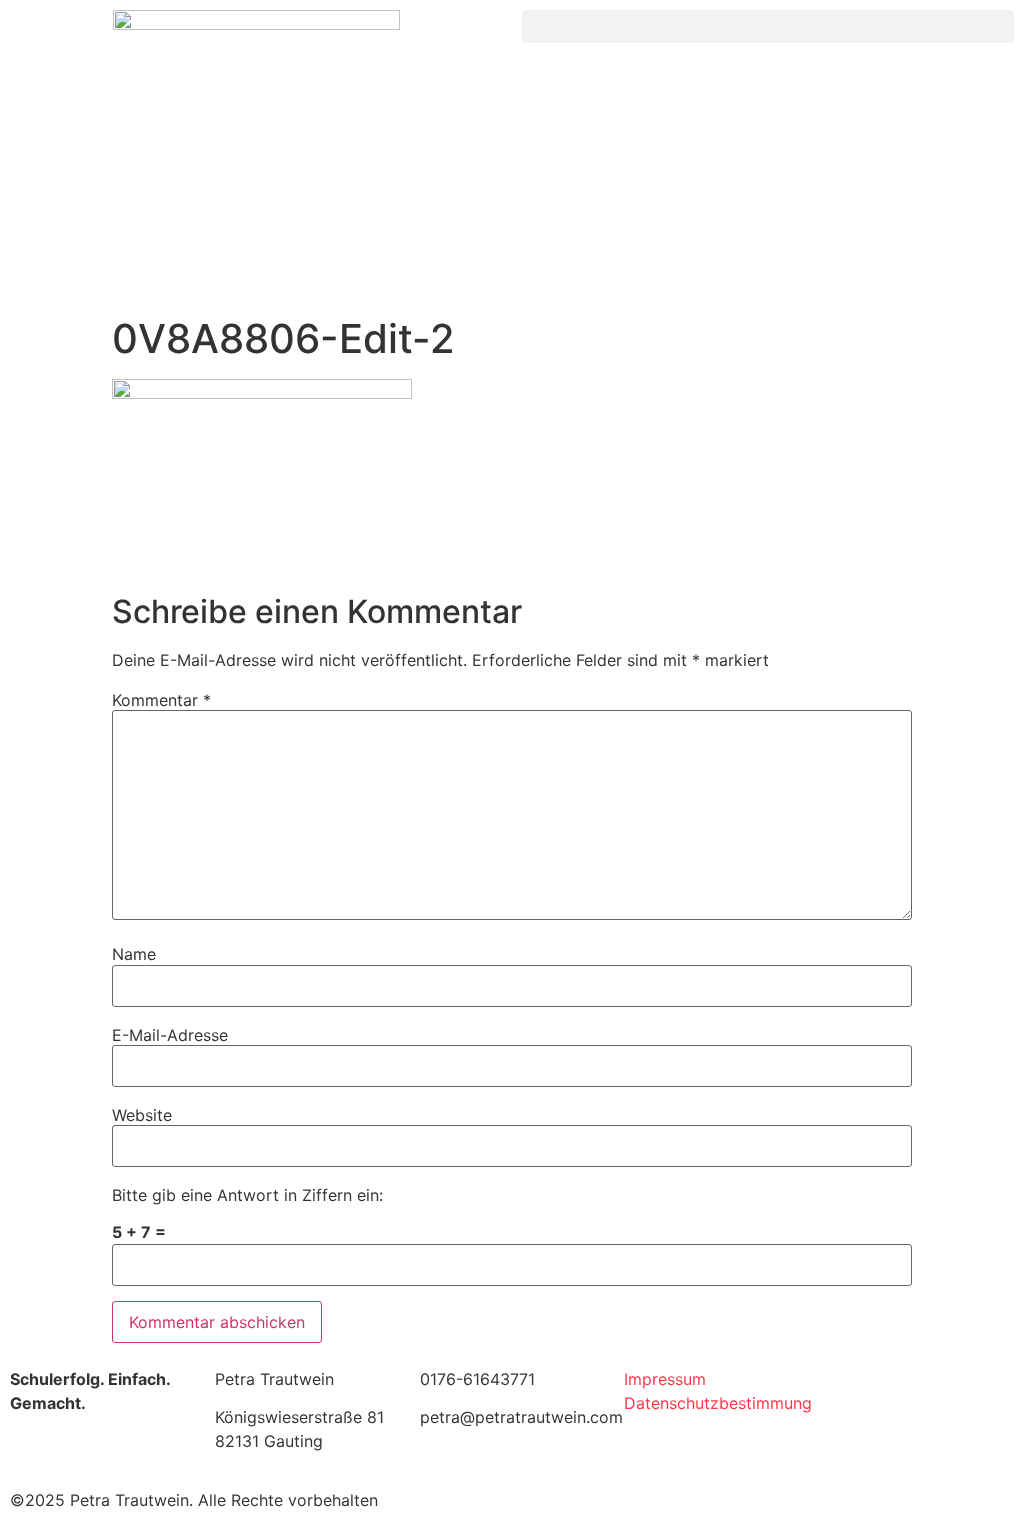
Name (134, 954)
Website (142, 1115)
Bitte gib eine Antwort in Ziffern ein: (247, 1195)
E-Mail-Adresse (170, 1035)
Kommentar (161, 700)
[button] (768, 26)
